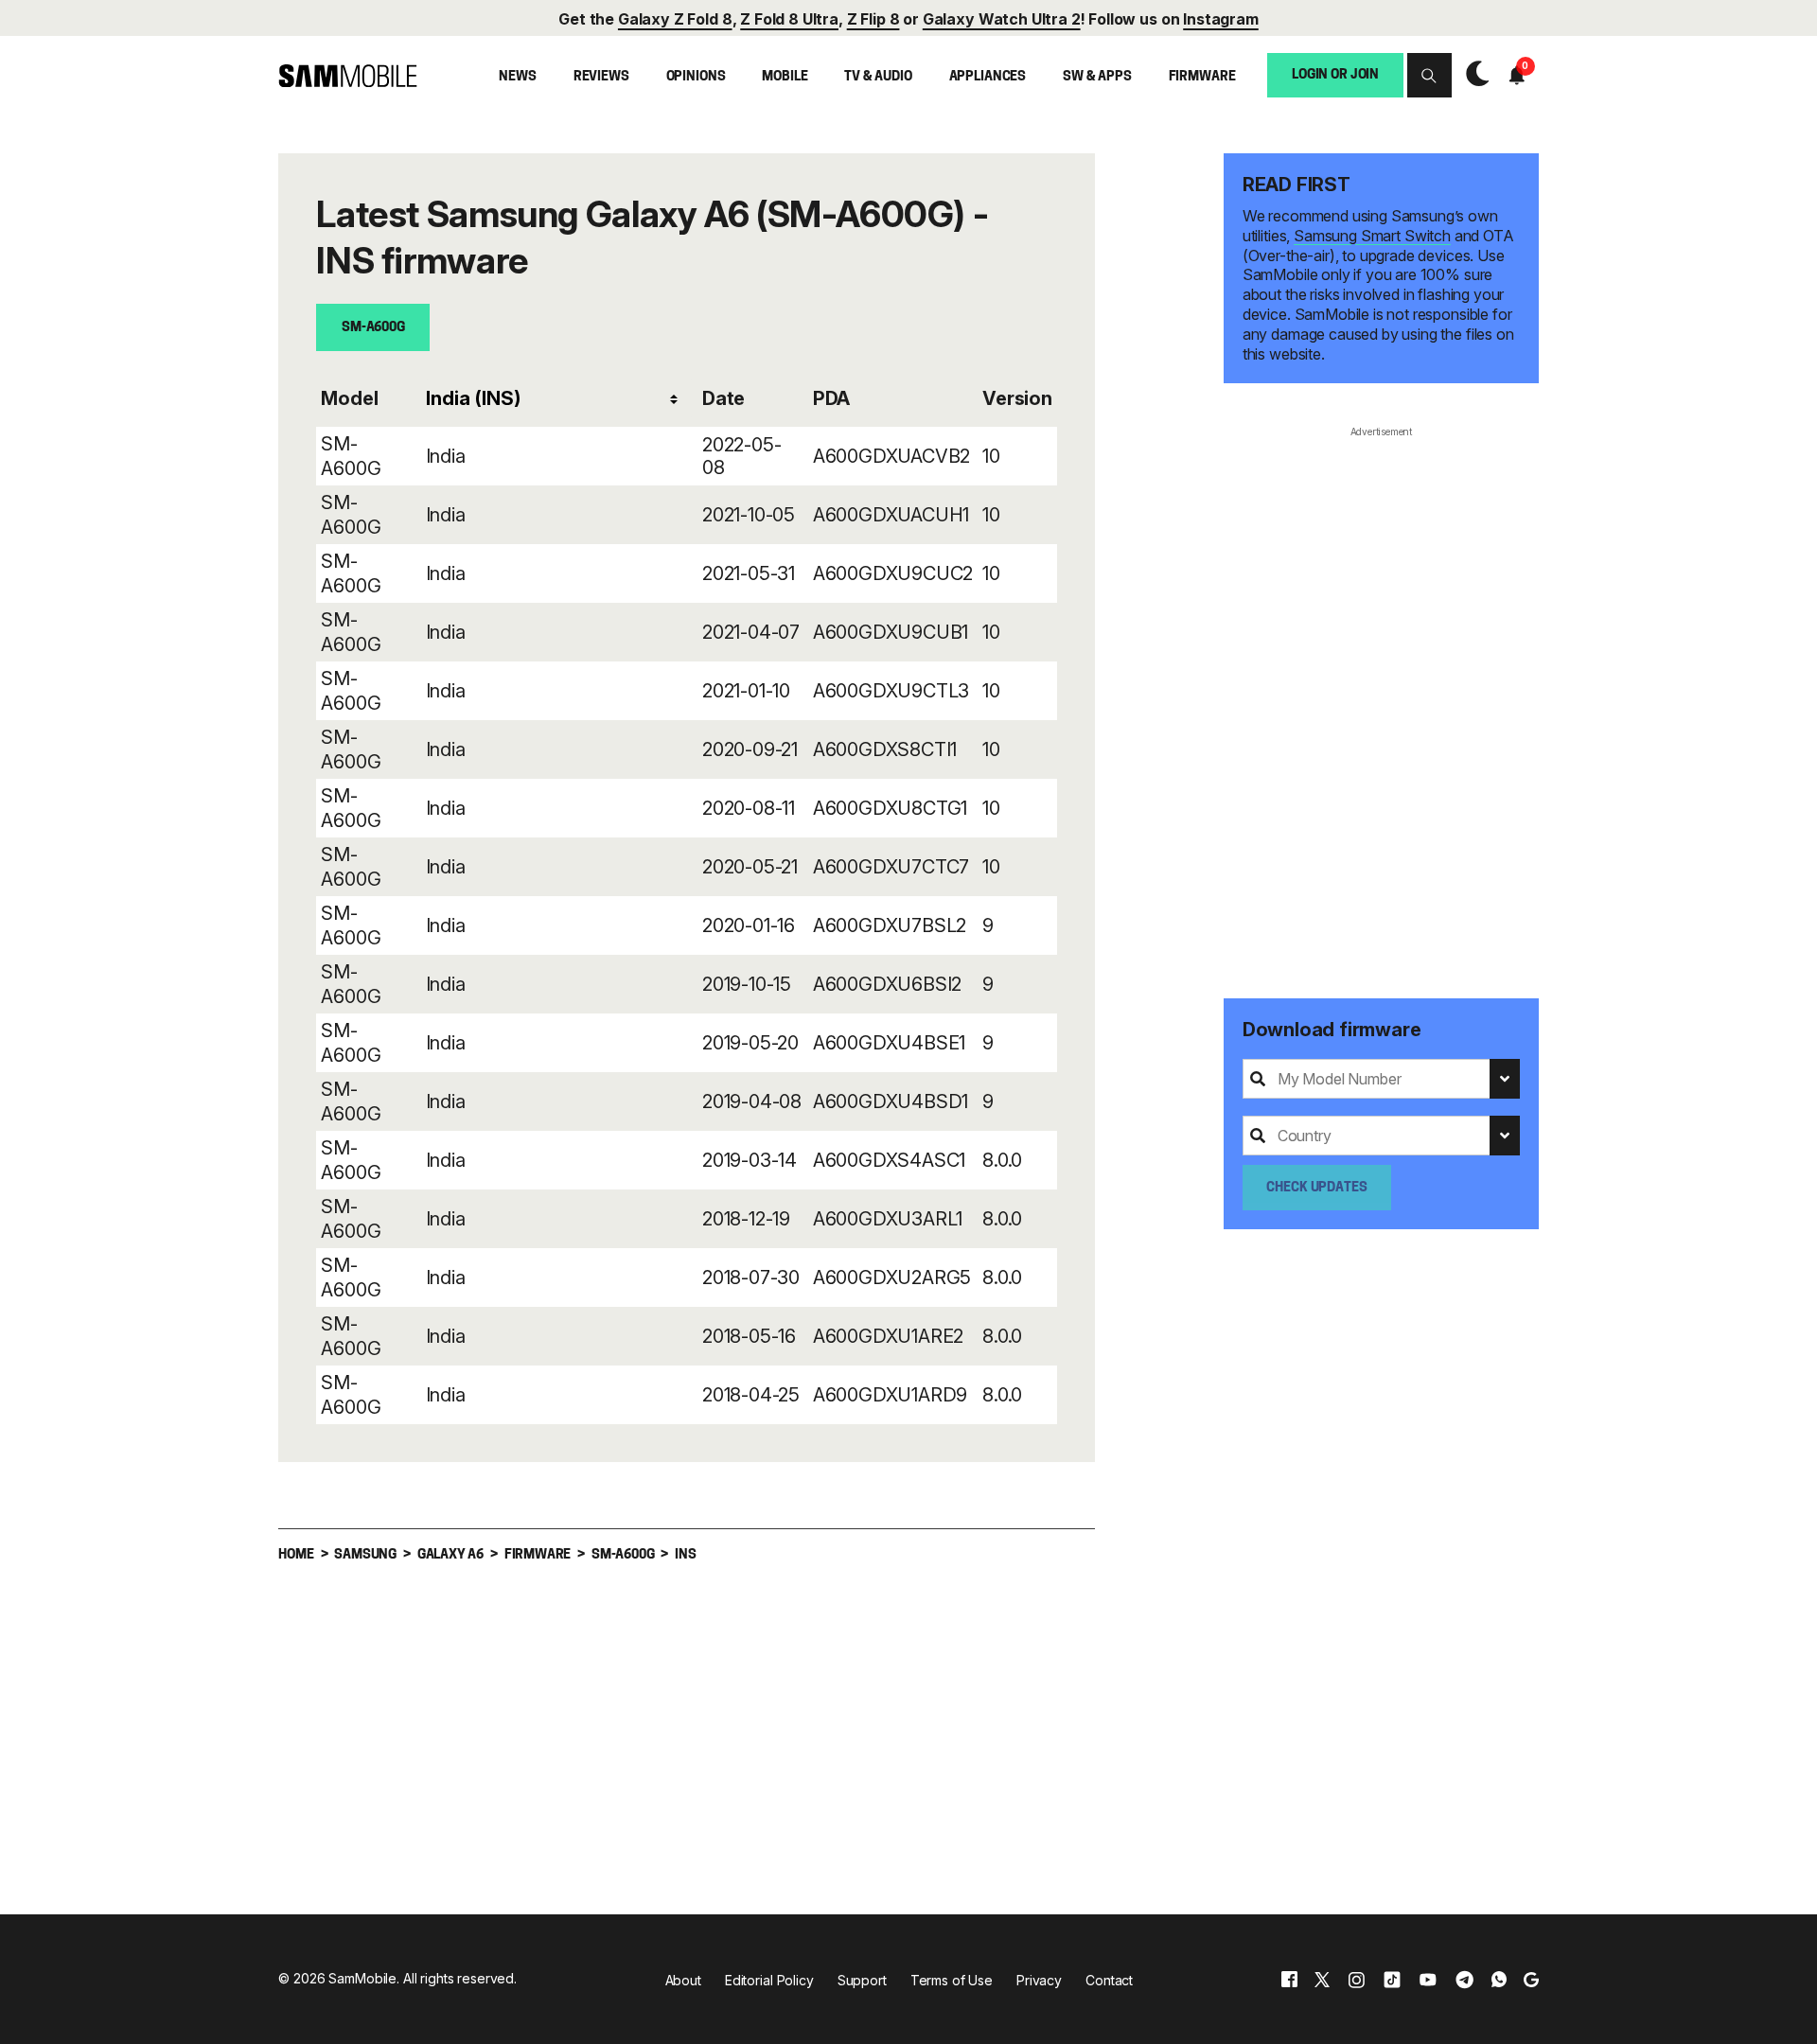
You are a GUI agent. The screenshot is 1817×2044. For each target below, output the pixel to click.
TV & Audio (878, 77)
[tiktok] (1392, 1979)
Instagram (1221, 19)
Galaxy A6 (450, 1555)
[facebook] (1289, 1979)
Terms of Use (952, 1980)
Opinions (696, 77)
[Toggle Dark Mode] (1473, 76)
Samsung (365, 1555)
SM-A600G (373, 328)
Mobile (785, 77)
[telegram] (1464, 1979)
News (517, 77)
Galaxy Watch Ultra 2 (1002, 19)
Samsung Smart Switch (1372, 236)
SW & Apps (1097, 77)
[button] (1429, 75)
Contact (1109, 1980)
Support (862, 1980)
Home (296, 1555)
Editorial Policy (769, 1980)
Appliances (988, 77)
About (683, 1980)
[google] (1531, 1979)
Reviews (601, 77)
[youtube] (1428, 1979)
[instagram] (1356, 1979)
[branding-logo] (348, 76)
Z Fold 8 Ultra (789, 19)
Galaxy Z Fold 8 (675, 19)
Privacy (1039, 1980)
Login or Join (1335, 74)
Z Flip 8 (873, 19)
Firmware (1202, 77)
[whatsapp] (1499, 1979)
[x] (1322, 1979)
